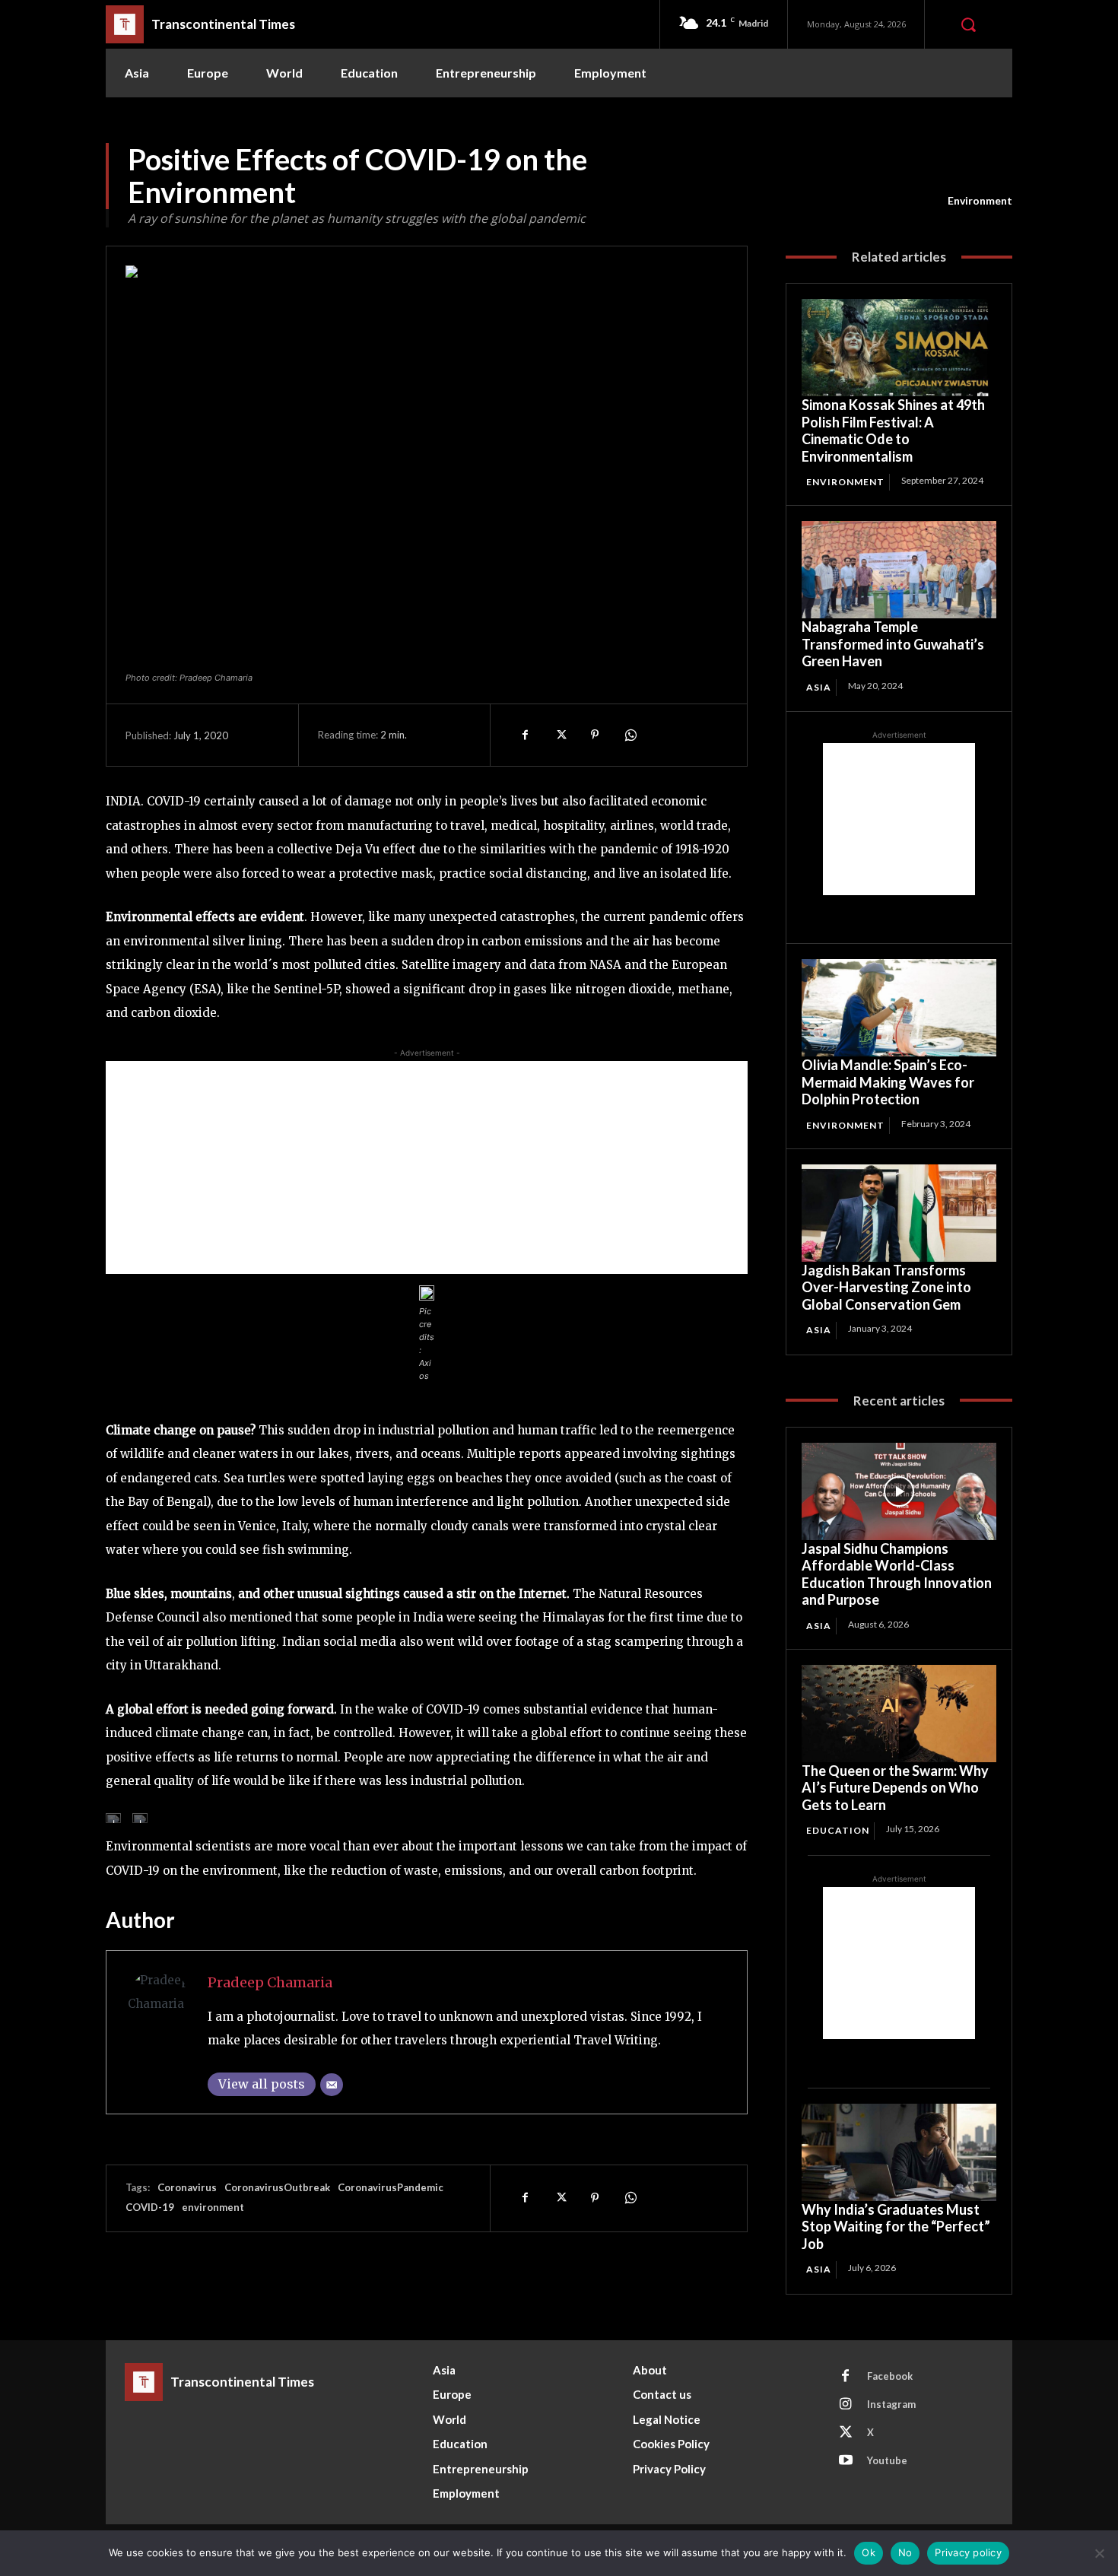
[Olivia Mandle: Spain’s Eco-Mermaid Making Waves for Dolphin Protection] (899, 1008)
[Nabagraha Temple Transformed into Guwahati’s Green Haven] (899, 570)
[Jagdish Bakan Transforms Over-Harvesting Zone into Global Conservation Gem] (899, 1213)
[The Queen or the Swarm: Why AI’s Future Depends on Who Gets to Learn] (899, 1714)
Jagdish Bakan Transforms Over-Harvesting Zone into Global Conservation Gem (886, 1287)
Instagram (891, 2404)
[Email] (332, 2085)
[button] (968, 24)
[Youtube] (846, 2461)
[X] (560, 735)
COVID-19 (150, 2207)
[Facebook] (525, 735)
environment (213, 2207)
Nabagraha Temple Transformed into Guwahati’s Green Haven (893, 644)
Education (838, 1830)
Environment (980, 200)
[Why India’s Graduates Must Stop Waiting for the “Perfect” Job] (899, 2152)
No (905, 2552)
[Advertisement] (427, 1167)
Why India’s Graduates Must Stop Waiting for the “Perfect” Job (896, 2227)
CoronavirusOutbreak (277, 2187)
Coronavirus (187, 2187)
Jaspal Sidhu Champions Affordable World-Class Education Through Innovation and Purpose (897, 1574)
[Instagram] (846, 2405)
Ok (869, 2552)
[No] (1099, 2553)
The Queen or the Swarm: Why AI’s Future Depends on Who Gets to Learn (895, 1788)
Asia (819, 687)
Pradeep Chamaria (270, 1982)
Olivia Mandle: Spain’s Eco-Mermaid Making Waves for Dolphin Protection (888, 1082)
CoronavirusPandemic (391, 2187)
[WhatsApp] (630, 735)
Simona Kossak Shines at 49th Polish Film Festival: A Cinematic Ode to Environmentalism (893, 430)
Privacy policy (968, 2552)
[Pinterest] (595, 735)
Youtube (887, 2460)
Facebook (890, 2376)
